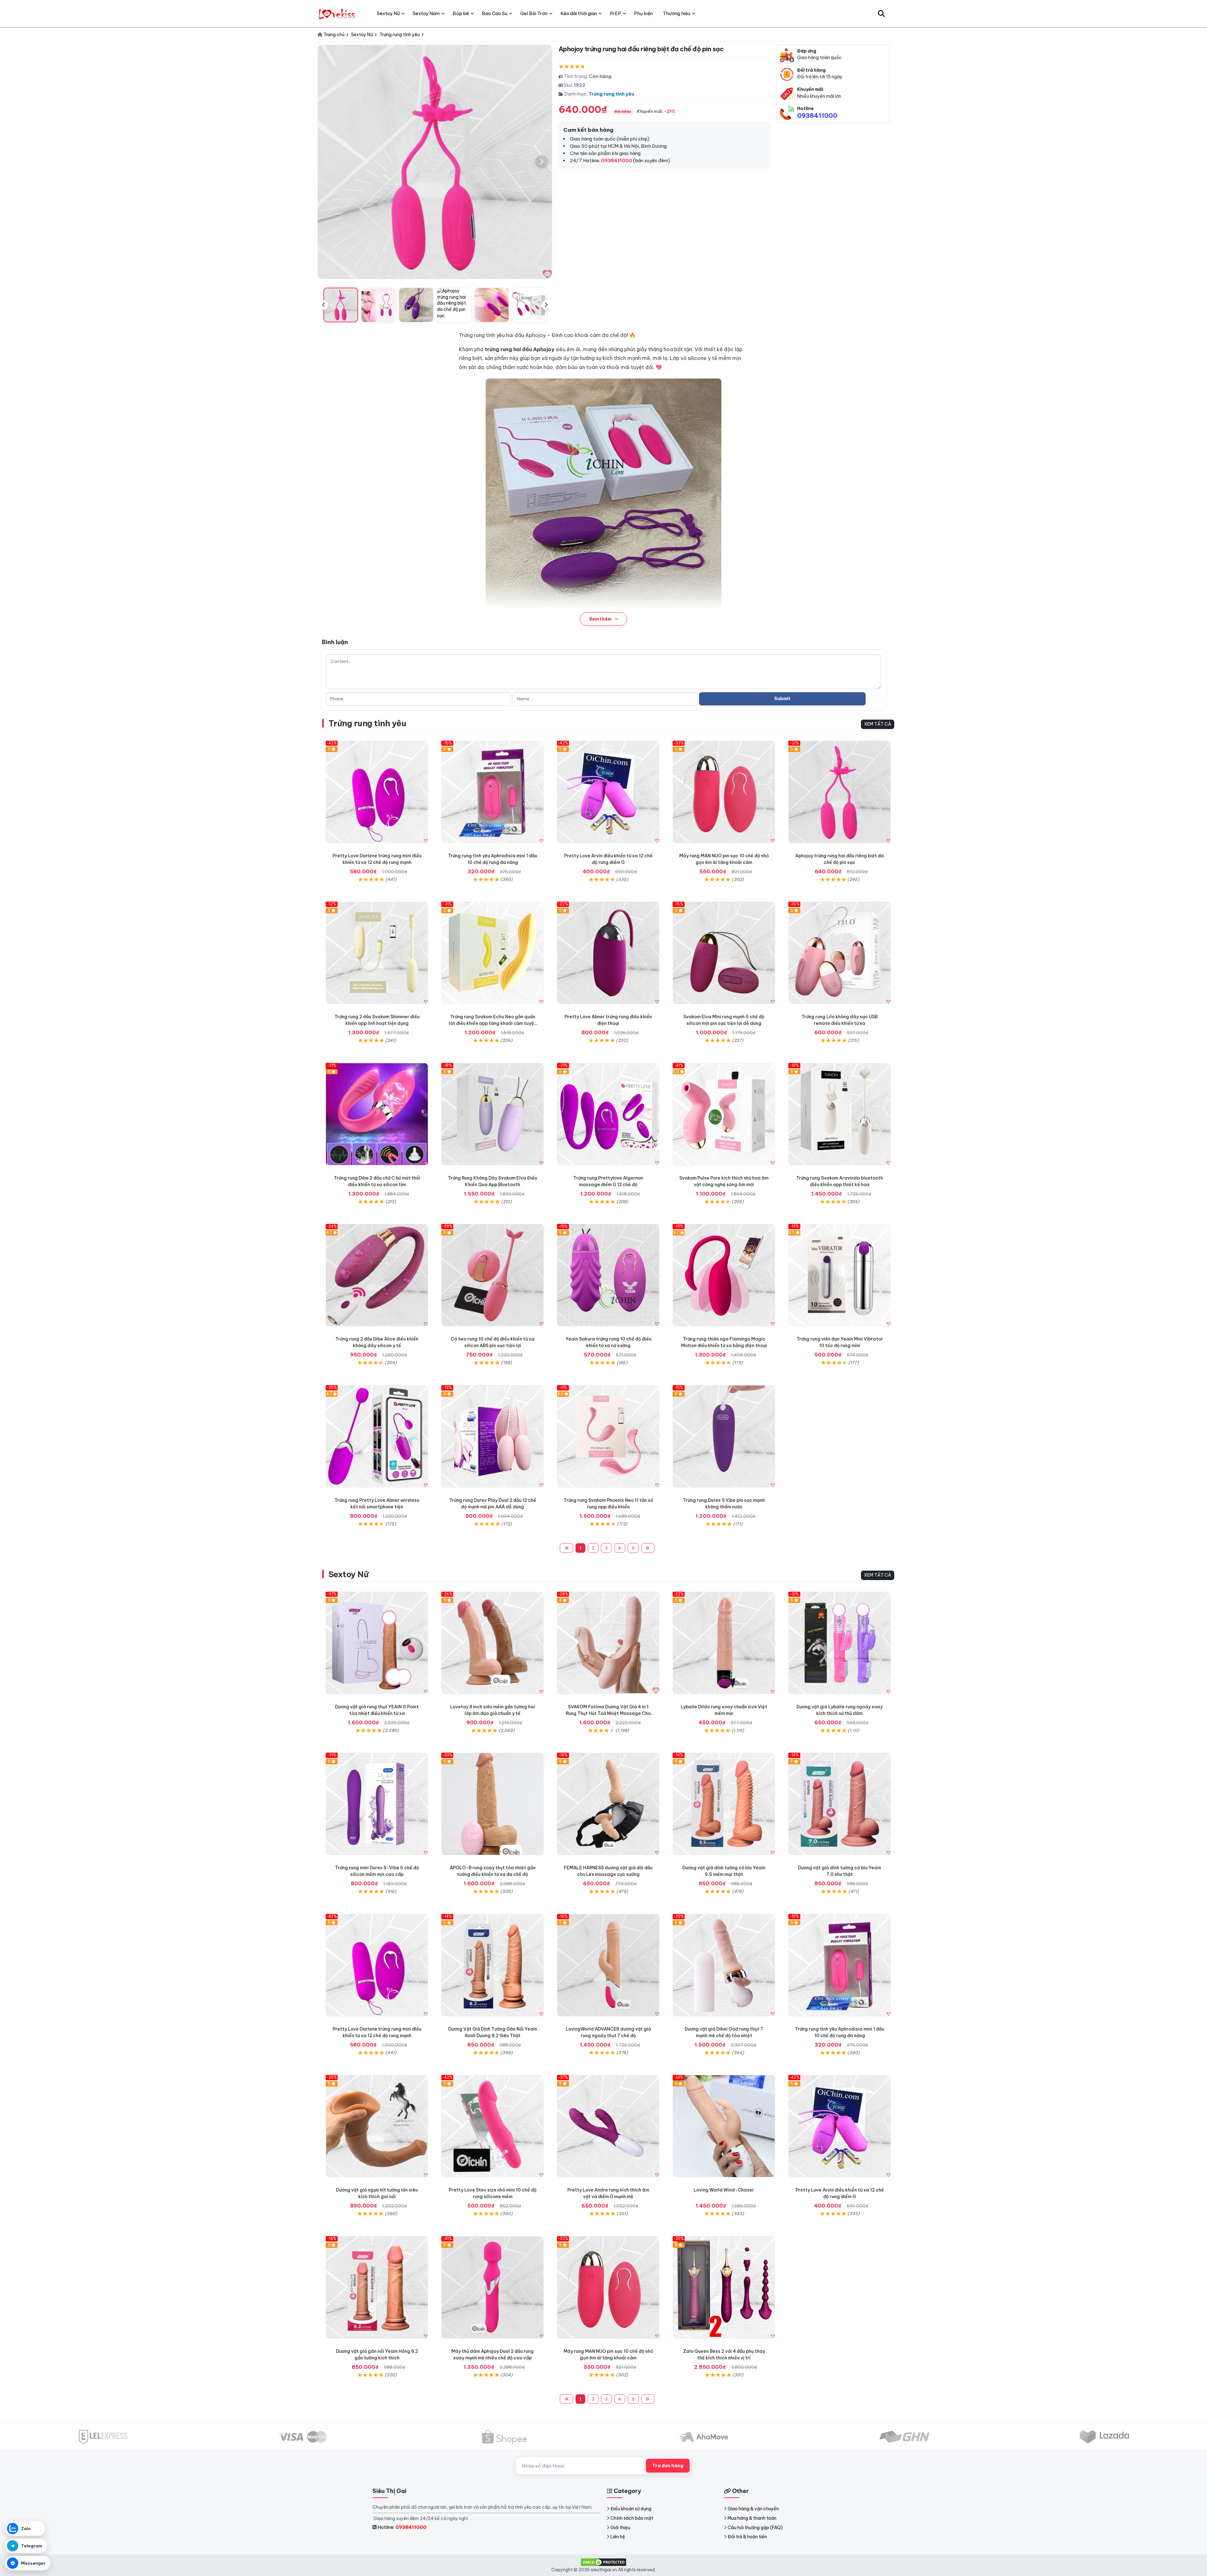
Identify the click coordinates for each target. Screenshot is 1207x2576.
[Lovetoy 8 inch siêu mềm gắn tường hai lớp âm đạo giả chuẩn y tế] (493, 1643)
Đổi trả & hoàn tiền (747, 2537)
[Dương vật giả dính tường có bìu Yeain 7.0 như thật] (840, 1804)
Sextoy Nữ (348, 1574)
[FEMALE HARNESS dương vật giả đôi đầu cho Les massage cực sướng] (608, 1804)
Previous (323, 305)
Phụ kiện (643, 13)
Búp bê (461, 13)
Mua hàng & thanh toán (752, 2518)
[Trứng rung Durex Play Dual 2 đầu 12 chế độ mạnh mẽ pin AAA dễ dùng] (493, 1436)
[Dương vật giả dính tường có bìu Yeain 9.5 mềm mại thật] (724, 1804)
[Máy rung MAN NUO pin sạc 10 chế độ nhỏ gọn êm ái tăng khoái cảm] (724, 792)
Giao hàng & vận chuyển (753, 2509)
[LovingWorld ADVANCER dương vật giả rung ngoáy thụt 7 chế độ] (608, 1965)
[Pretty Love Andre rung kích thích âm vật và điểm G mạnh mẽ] (608, 2126)
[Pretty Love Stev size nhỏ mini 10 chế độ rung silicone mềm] (493, 2126)
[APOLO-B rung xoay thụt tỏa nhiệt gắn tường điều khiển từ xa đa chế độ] (493, 1804)
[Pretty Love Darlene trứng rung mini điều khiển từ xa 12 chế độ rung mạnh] (377, 792)
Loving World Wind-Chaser (724, 2190)
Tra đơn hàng (668, 2466)
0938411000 (817, 116)
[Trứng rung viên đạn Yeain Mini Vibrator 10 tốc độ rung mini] (840, 1275)
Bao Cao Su (495, 13)
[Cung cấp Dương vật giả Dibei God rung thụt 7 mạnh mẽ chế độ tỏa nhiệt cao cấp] (724, 1965)
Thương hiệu (677, 13)
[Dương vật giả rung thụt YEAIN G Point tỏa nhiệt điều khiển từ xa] (377, 1643)
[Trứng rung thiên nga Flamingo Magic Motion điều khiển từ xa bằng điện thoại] (724, 1275)
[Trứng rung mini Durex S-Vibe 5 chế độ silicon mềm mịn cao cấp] (377, 1804)
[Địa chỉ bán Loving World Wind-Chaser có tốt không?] (724, 2126)
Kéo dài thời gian (579, 13)
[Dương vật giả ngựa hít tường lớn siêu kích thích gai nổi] (377, 2126)
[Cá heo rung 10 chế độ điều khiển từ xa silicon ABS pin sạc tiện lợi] (493, 1275)
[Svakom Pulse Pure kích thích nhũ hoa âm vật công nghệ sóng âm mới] (724, 1114)
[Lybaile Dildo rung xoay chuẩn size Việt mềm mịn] (724, 1643)
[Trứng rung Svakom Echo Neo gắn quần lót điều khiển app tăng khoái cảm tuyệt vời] (493, 953)
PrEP (615, 13)
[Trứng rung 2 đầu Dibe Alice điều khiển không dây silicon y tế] (377, 1275)
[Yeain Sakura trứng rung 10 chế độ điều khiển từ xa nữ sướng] (608, 1275)
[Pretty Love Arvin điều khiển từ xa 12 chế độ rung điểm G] (608, 792)
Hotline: (402, 2527)
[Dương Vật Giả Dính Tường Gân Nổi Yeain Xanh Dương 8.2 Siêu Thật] (493, 1965)
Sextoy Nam (426, 13)
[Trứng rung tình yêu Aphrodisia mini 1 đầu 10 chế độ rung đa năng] (493, 792)
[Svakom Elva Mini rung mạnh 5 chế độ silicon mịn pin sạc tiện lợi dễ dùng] (724, 953)
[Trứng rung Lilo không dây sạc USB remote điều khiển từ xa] (840, 953)
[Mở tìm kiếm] (881, 14)
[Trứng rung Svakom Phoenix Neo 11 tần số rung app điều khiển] (608, 1436)
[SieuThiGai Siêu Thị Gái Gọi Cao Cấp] (337, 14)
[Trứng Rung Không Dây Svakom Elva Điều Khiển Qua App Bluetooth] (493, 1114)
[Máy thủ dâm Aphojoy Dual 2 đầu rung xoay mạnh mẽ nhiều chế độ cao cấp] (493, 2287)
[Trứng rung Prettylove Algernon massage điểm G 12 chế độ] (608, 1114)
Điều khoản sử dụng (631, 2509)
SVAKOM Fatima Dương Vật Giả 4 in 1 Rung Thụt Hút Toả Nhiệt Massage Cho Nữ (608, 1713)
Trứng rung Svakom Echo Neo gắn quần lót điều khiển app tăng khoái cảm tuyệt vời (493, 1023)
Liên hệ (618, 2537)
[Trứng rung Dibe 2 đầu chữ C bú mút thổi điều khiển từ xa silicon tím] (377, 1114)
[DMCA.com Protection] (603, 2562)
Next (546, 305)
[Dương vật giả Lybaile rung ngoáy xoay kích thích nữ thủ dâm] (840, 1643)
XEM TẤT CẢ (878, 724)
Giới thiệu (620, 2528)
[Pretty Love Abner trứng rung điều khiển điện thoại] (608, 953)
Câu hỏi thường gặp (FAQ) (755, 2528)
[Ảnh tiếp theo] (542, 162)
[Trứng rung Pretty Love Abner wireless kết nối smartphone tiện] (377, 1436)
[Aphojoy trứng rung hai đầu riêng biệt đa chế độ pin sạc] (840, 792)
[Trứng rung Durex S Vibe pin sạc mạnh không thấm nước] (724, 1436)
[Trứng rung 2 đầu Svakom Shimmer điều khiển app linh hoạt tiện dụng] (377, 953)
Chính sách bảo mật (632, 2518)
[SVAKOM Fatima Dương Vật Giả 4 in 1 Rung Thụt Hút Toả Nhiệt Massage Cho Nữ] (608, 1643)
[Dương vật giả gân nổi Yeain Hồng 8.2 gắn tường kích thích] (377, 2287)
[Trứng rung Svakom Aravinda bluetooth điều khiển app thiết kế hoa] (840, 1114)
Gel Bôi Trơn (534, 13)
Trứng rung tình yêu (611, 94)
